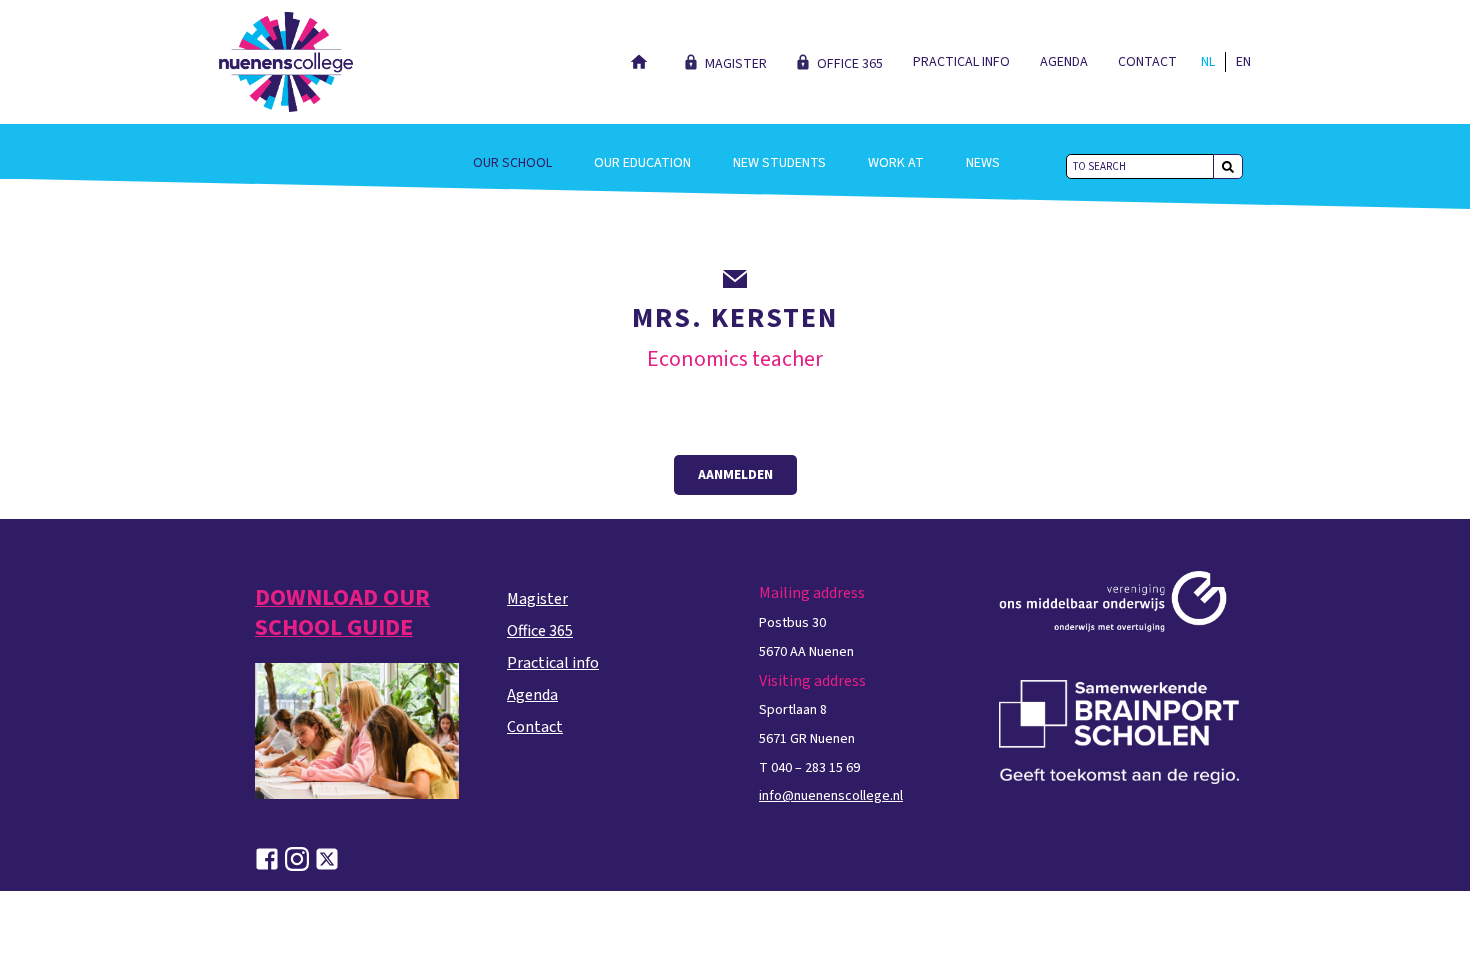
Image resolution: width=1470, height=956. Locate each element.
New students (779, 163)
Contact (1147, 62)
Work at (896, 163)
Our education (642, 163)
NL (1208, 62)
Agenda (1064, 62)
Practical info (961, 62)
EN (1243, 62)
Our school (512, 163)
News (983, 163)
